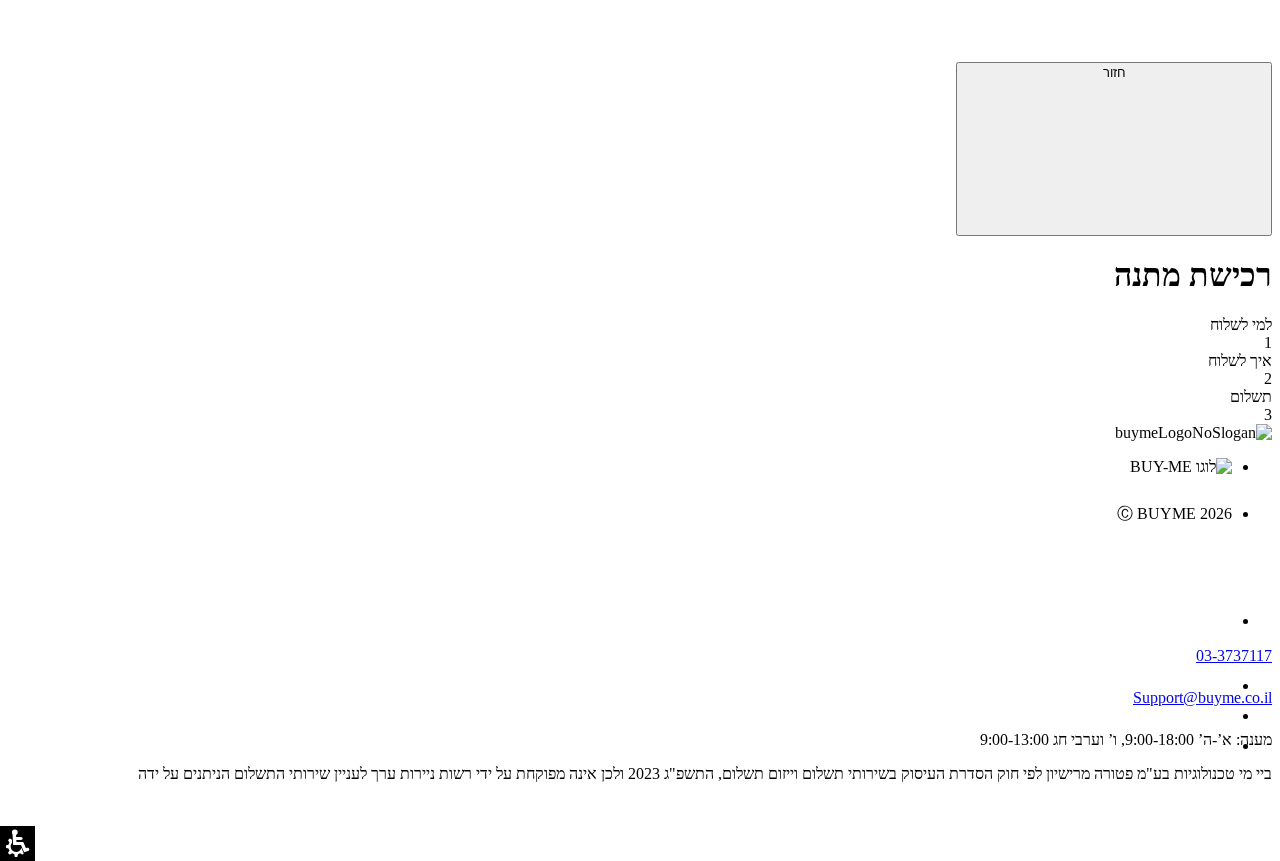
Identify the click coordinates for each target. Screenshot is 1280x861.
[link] (620, 556)
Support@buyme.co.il (1202, 697)
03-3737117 (1234, 655)
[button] (1245, 35)
